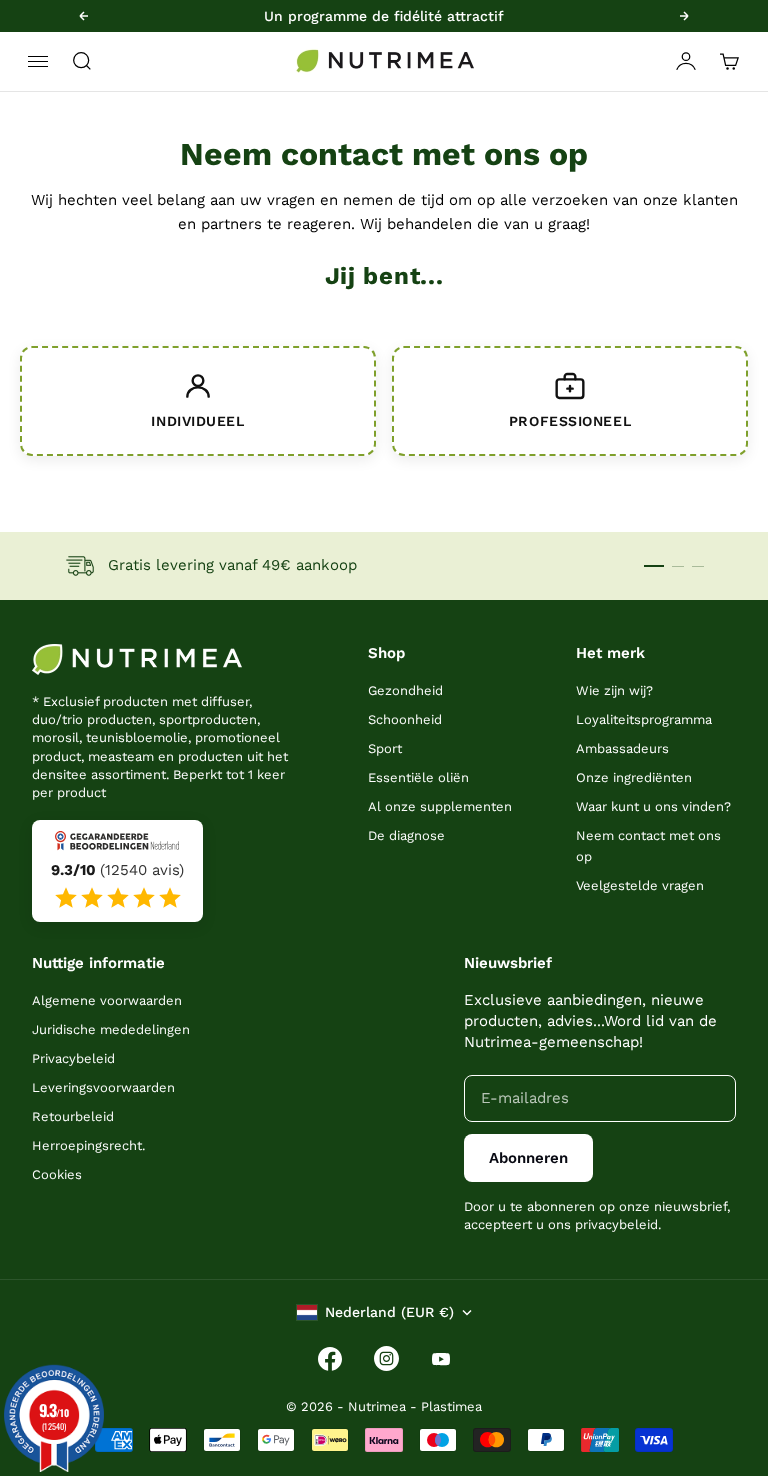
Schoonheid (405, 719)
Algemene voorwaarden (107, 1000)
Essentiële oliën (418, 777)
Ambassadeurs (622, 748)
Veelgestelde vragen (640, 885)
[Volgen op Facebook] (330, 1359)
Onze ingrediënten (634, 777)
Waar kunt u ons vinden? (653, 806)
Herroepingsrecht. (88, 1145)
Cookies (57, 1174)
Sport (385, 748)
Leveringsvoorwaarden (103, 1087)
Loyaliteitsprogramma (644, 719)
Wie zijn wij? (614, 690)
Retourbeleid (73, 1116)
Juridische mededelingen (111, 1029)
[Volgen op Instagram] (386, 1358)
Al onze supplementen (440, 806)
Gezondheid (405, 690)
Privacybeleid (73, 1058)
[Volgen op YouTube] (441, 1359)
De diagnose (406, 835)
